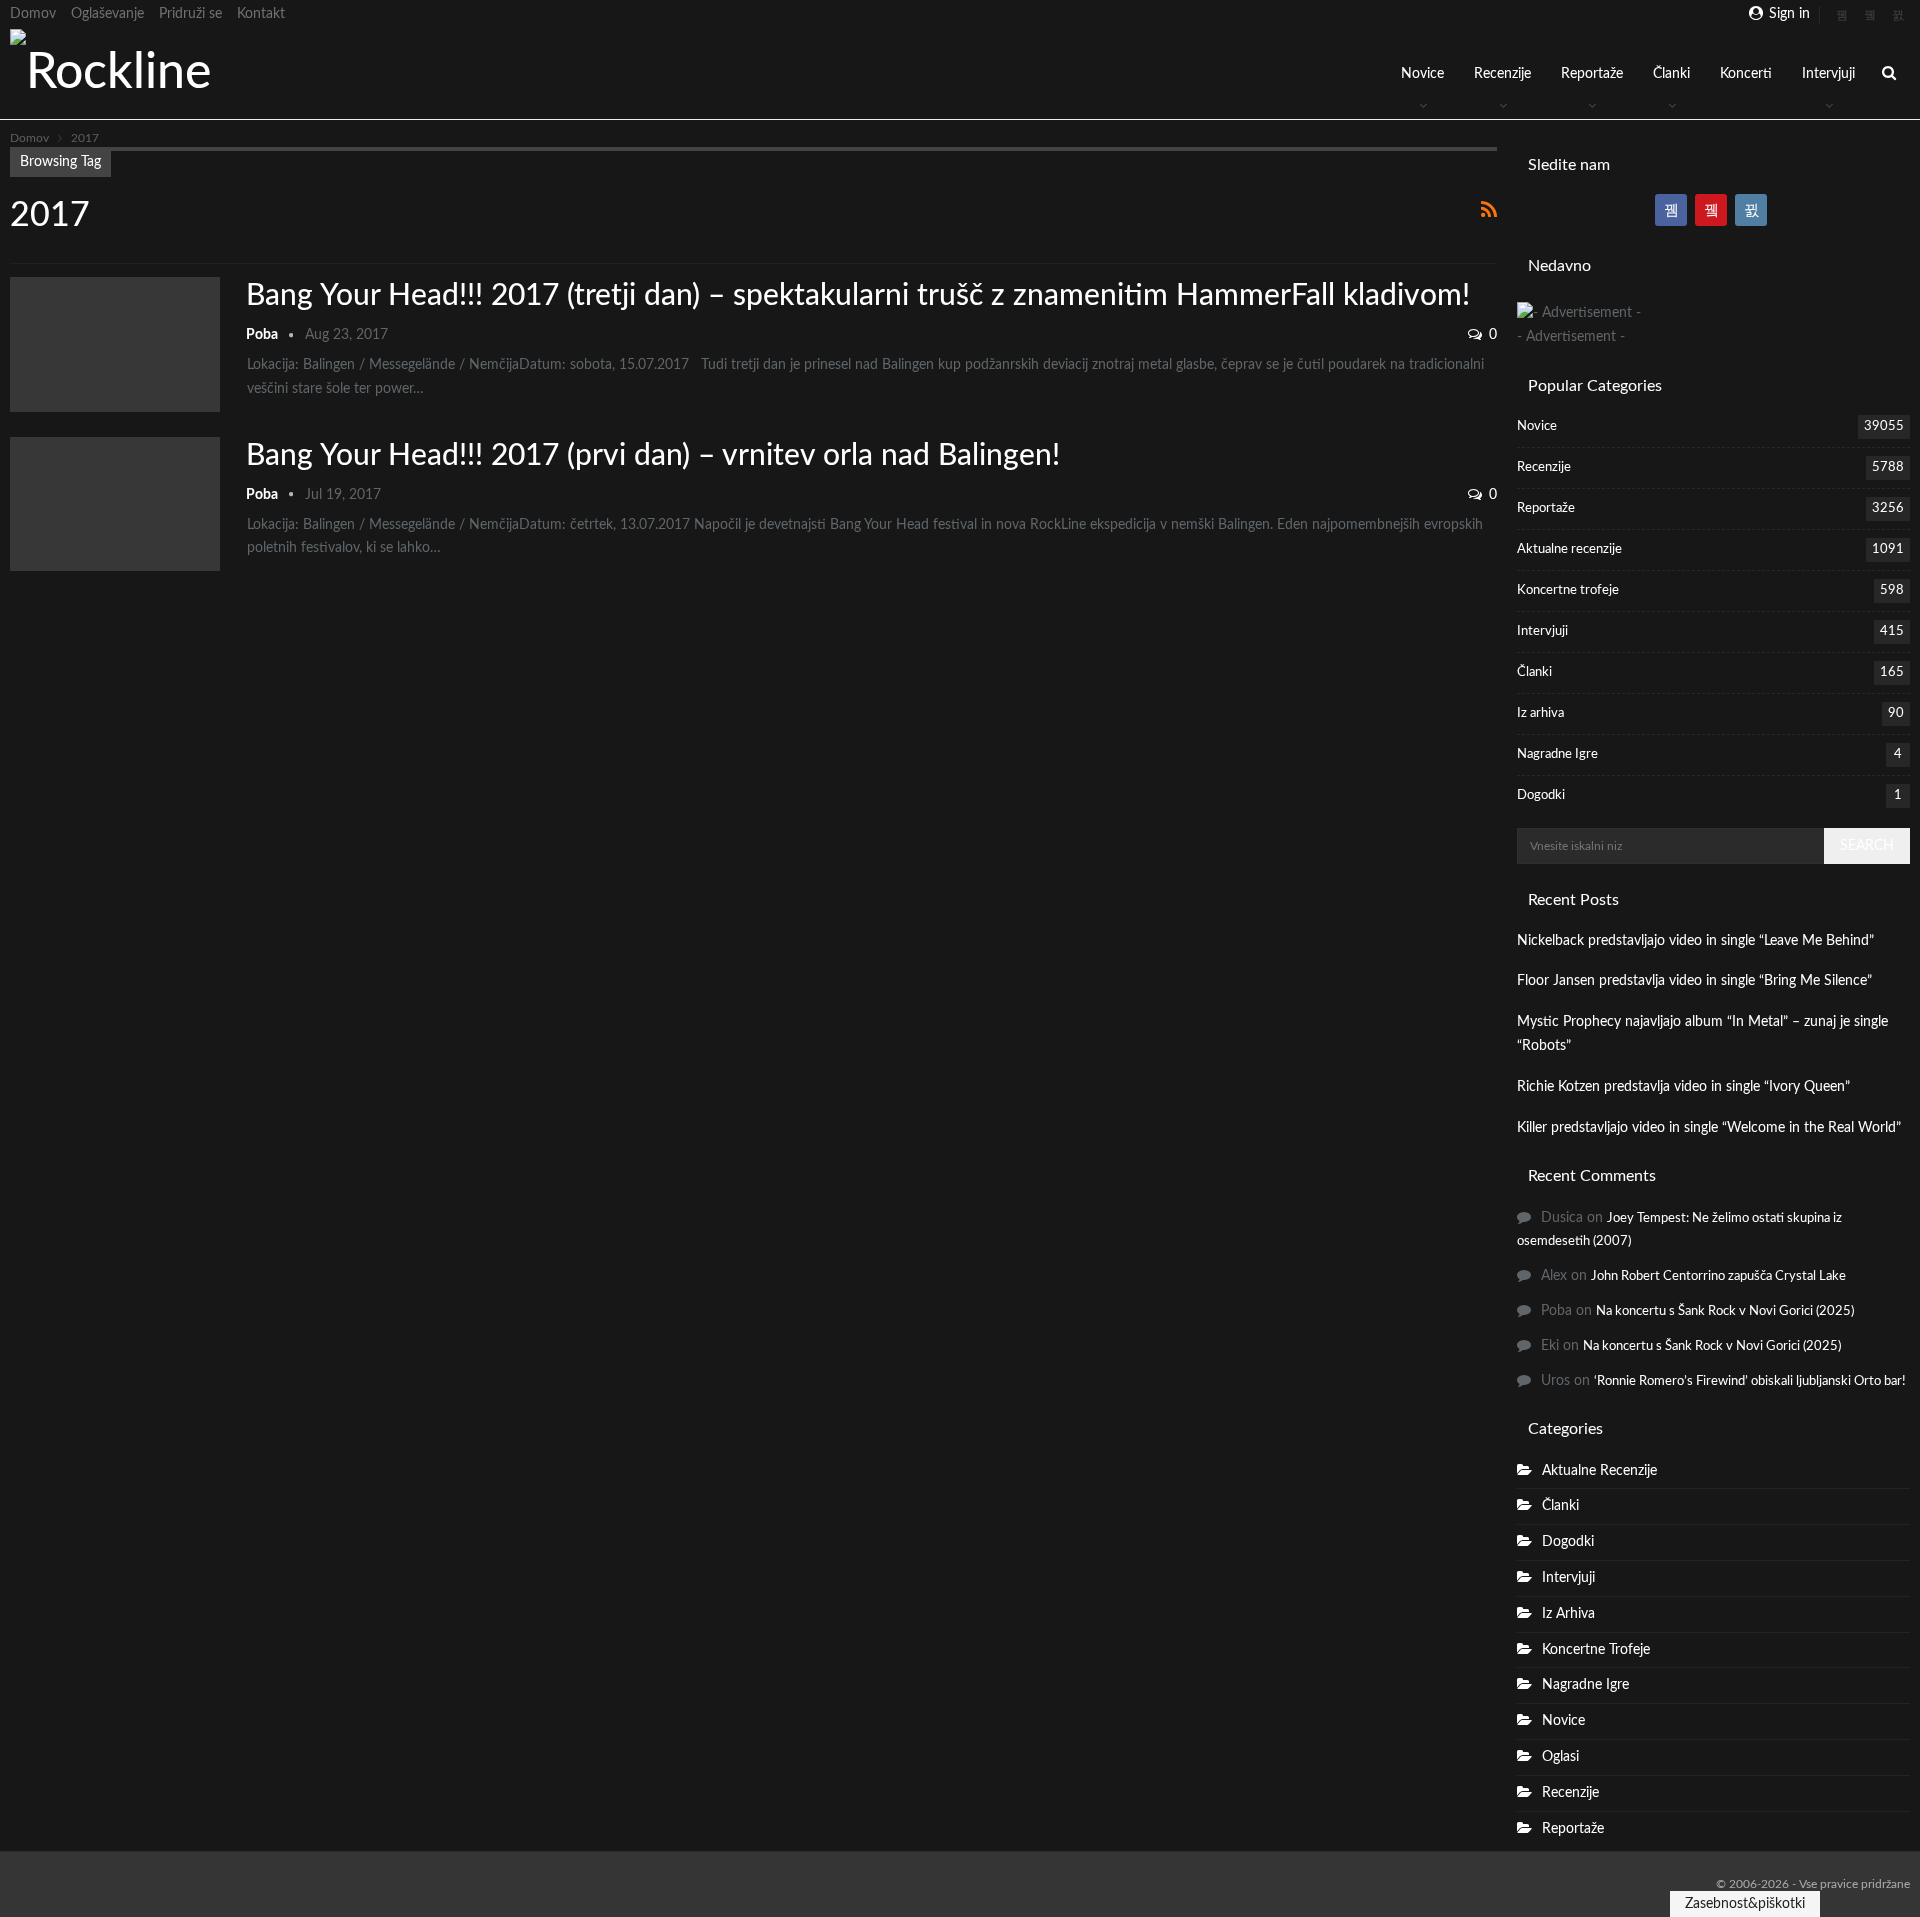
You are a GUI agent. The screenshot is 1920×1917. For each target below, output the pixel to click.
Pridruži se (190, 14)
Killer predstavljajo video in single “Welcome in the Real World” (1709, 1128)
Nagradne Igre (1557, 754)
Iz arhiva (1540, 713)
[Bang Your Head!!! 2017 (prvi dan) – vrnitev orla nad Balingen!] (115, 504)
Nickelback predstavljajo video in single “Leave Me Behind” (1695, 941)
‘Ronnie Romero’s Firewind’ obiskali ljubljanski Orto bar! (1750, 1381)
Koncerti (1746, 74)
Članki (1671, 74)
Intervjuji (1828, 74)
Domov (33, 14)
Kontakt (261, 14)
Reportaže (1592, 74)
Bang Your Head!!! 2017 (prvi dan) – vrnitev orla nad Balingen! (653, 456)
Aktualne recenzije (1569, 549)
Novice (1422, 74)
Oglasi (1560, 1757)
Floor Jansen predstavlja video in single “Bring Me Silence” (1694, 981)
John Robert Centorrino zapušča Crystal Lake (1718, 1276)
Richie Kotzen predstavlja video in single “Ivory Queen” (1683, 1087)
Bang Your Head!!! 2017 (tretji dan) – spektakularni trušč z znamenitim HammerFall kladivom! (858, 296)
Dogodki (1541, 795)
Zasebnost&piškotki (1745, 1904)
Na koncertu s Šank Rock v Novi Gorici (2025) (1725, 1311)
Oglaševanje (107, 14)
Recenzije (1502, 74)
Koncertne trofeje (1568, 590)
